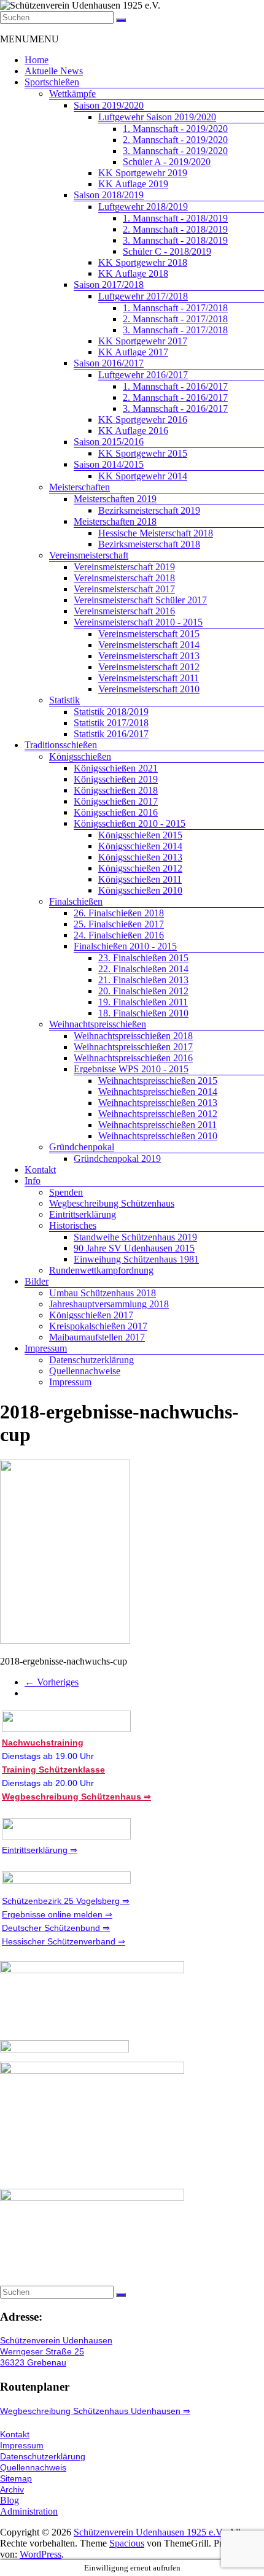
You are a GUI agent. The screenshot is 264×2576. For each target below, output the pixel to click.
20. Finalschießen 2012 (143, 991)
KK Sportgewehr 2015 (143, 453)
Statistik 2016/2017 (111, 734)
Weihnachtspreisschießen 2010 (158, 1136)
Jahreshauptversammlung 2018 (109, 1304)
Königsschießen (80, 756)
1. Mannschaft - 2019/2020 (175, 129)
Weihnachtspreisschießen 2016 (133, 1058)
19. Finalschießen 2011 (143, 1002)
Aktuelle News (54, 71)
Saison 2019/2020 (109, 105)
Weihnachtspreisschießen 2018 (133, 1036)
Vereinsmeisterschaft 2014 (149, 645)
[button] (29, 39)
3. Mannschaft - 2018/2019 (175, 240)
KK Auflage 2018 (133, 273)
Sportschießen (52, 82)
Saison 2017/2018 (109, 284)
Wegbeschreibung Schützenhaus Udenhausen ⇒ (95, 2411)
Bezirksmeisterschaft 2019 (149, 510)
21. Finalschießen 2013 (143, 980)
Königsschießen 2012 (140, 868)
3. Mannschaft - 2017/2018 (175, 330)
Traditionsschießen (61, 745)
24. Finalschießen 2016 (119, 935)
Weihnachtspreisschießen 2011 (157, 1125)
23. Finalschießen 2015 (143, 958)
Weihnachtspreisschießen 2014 (158, 1092)
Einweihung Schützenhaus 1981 (136, 1259)
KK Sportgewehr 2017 (143, 341)
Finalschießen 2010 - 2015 (125, 946)
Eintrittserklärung (83, 1214)
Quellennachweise (85, 1371)
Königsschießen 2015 (140, 835)
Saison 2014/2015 (109, 464)
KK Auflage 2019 (133, 184)
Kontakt (40, 1170)
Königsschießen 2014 (140, 846)
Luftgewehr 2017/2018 (143, 296)
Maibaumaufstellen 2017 (97, 1337)
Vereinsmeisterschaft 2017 (124, 589)
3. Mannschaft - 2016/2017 (175, 408)
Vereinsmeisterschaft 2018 (124, 578)
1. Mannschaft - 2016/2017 (175, 386)
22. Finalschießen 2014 (143, 969)
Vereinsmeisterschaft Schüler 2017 (140, 600)
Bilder (37, 1281)
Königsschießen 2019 (116, 779)
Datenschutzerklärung (91, 1360)
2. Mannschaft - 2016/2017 (175, 397)
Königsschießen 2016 (116, 812)
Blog (10, 2500)
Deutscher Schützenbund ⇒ (56, 1928)
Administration (29, 2511)
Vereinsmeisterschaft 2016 (124, 611)
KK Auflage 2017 (133, 352)
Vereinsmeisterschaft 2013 (149, 656)
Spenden (66, 1192)
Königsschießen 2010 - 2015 (130, 823)
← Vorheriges (52, 1682)
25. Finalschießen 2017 (119, 924)
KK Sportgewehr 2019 (143, 173)
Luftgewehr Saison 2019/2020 (157, 117)
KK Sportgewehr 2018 (143, 262)
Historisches (73, 1225)
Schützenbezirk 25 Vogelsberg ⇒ (66, 1901)
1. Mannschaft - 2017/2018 (175, 308)
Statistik (64, 700)
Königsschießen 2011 (140, 879)
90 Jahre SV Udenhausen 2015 (134, 1248)
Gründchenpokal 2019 (117, 1158)
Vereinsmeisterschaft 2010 (149, 689)
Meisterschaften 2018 (115, 521)
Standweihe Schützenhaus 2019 (135, 1237)
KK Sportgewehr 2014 (143, 476)
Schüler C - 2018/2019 (167, 251)
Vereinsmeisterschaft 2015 (149, 634)
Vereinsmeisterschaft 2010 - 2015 (138, 622)
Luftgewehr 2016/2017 (143, 375)
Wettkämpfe (72, 94)
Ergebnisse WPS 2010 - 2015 (131, 1069)
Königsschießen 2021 (116, 768)
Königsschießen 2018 (116, 790)
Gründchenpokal (82, 1147)
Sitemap (16, 2478)
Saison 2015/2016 (109, 442)
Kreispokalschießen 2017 (98, 1326)
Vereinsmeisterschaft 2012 (149, 667)
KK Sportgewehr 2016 (143, 420)
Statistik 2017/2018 (111, 723)
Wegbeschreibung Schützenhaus (112, 1203)
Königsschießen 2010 (140, 890)
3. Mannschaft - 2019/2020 (175, 151)
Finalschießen (76, 901)
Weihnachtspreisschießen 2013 (158, 1103)
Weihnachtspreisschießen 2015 (158, 1081)
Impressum (46, 1348)
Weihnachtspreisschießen (98, 1024)
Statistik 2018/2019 (111, 712)
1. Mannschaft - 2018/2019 (175, 218)
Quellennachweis (33, 2467)
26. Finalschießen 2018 (119, 913)
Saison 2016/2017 (109, 363)
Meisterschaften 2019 (115, 499)
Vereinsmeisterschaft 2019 (124, 567)
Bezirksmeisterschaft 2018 (149, 544)
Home (37, 60)
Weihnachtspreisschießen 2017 (133, 1047)
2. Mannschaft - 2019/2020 (175, 140)
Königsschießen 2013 (140, 857)
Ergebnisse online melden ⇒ (57, 1914)
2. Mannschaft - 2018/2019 (175, 229)
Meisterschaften (80, 487)
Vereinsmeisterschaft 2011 (149, 678)
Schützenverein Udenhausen (56, 2340)
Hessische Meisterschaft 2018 (156, 533)
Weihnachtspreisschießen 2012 (158, 1114)
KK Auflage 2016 (133, 431)
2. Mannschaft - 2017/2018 (175, 319)
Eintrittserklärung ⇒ (40, 1850)
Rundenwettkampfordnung (101, 1270)
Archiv (12, 2489)
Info (33, 1181)
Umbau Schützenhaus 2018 (103, 1293)
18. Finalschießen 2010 (143, 1013)
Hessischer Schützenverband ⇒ (64, 1941)
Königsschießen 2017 (116, 801)
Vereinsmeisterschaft (89, 555)
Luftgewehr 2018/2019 (143, 207)
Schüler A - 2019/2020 (167, 162)
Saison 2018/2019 (109, 195)
